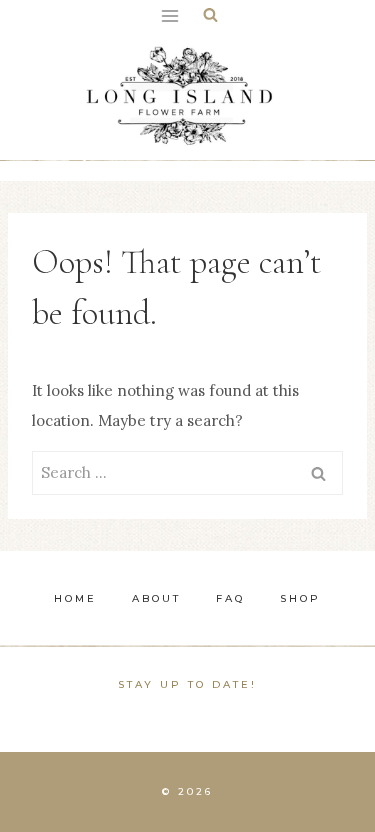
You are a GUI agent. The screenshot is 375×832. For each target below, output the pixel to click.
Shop (300, 598)
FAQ (230, 598)
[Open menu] (170, 15)
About (156, 598)
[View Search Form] (210, 15)
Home (75, 598)
